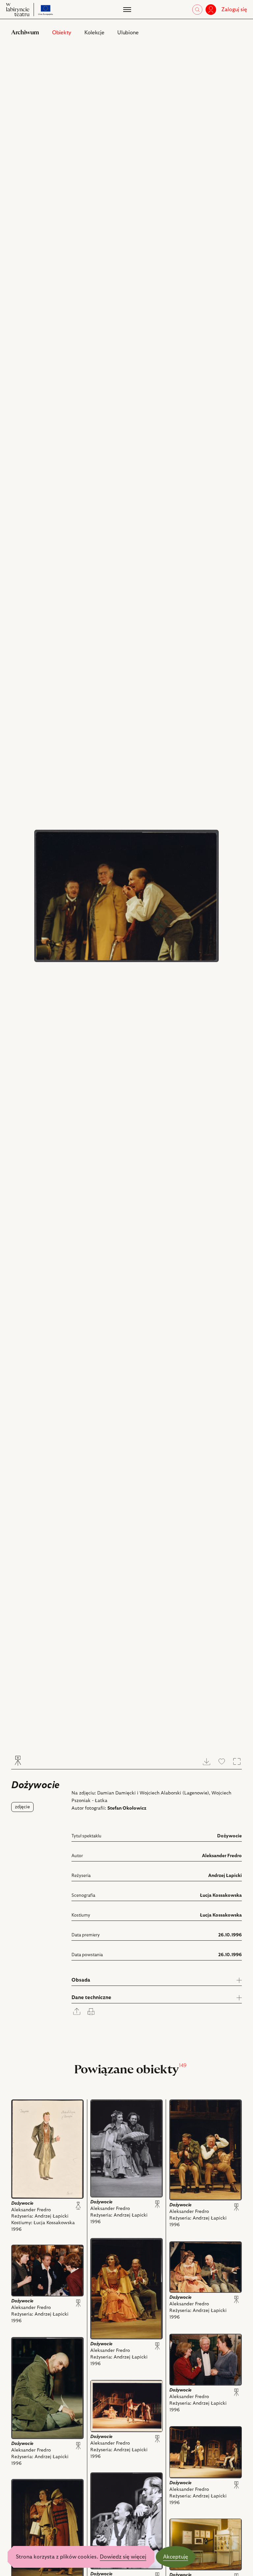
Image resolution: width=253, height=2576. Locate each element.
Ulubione (128, 33)
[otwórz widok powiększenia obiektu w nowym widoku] (126, 896)
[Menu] (126, 10)
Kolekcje (94, 33)
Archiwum (25, 33)
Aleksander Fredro (222, 1856)
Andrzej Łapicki (225, 1876)
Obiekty (62, 33)
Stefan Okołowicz (127, 1808)
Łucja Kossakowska (221, 1895)
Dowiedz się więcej (123, 2557)
